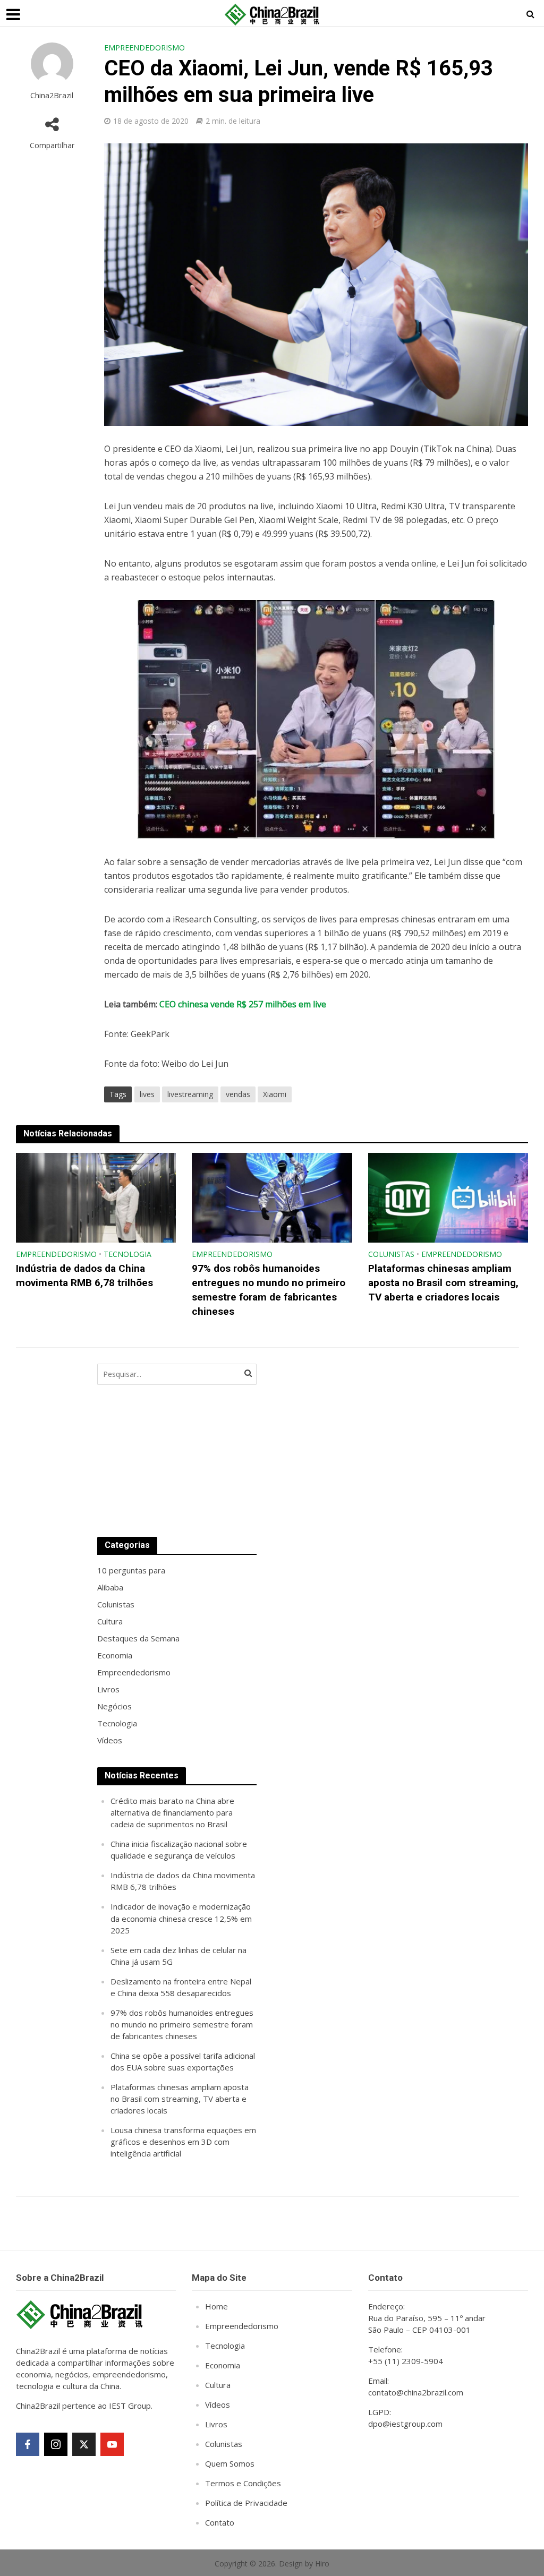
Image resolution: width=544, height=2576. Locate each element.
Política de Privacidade (246, 2503)
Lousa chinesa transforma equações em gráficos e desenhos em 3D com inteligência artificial (183, 2142)
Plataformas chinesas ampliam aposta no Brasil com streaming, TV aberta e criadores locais (443, 1283)
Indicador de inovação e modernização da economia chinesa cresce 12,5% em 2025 (181, 1918)
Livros (216, 2424)
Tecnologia (127, 1254)
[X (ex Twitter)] (84, 2444)
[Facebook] (28, 2444)
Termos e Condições (243, 2483)
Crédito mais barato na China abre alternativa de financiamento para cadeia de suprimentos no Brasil (172, 1812)
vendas (238, 1094)
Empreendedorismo (144, 48)
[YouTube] (112, 2444)
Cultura (218, 2385)
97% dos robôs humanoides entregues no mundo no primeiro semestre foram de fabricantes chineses (269, 1290)
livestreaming (190, 1094)
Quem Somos (230, 2463)
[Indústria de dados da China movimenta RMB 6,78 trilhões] (96, 1197)
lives (147, 1094)
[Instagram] (56, 2444)
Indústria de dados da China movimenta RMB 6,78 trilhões (84, 1276)
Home (216, 2306)
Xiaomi (275, 1094)
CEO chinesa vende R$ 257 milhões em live (243, 1004)
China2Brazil (52, 95)
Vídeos (218, 2404)
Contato (220, 2522)
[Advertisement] (352, 1440)
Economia (223, 2365)
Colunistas (391, 1254)
